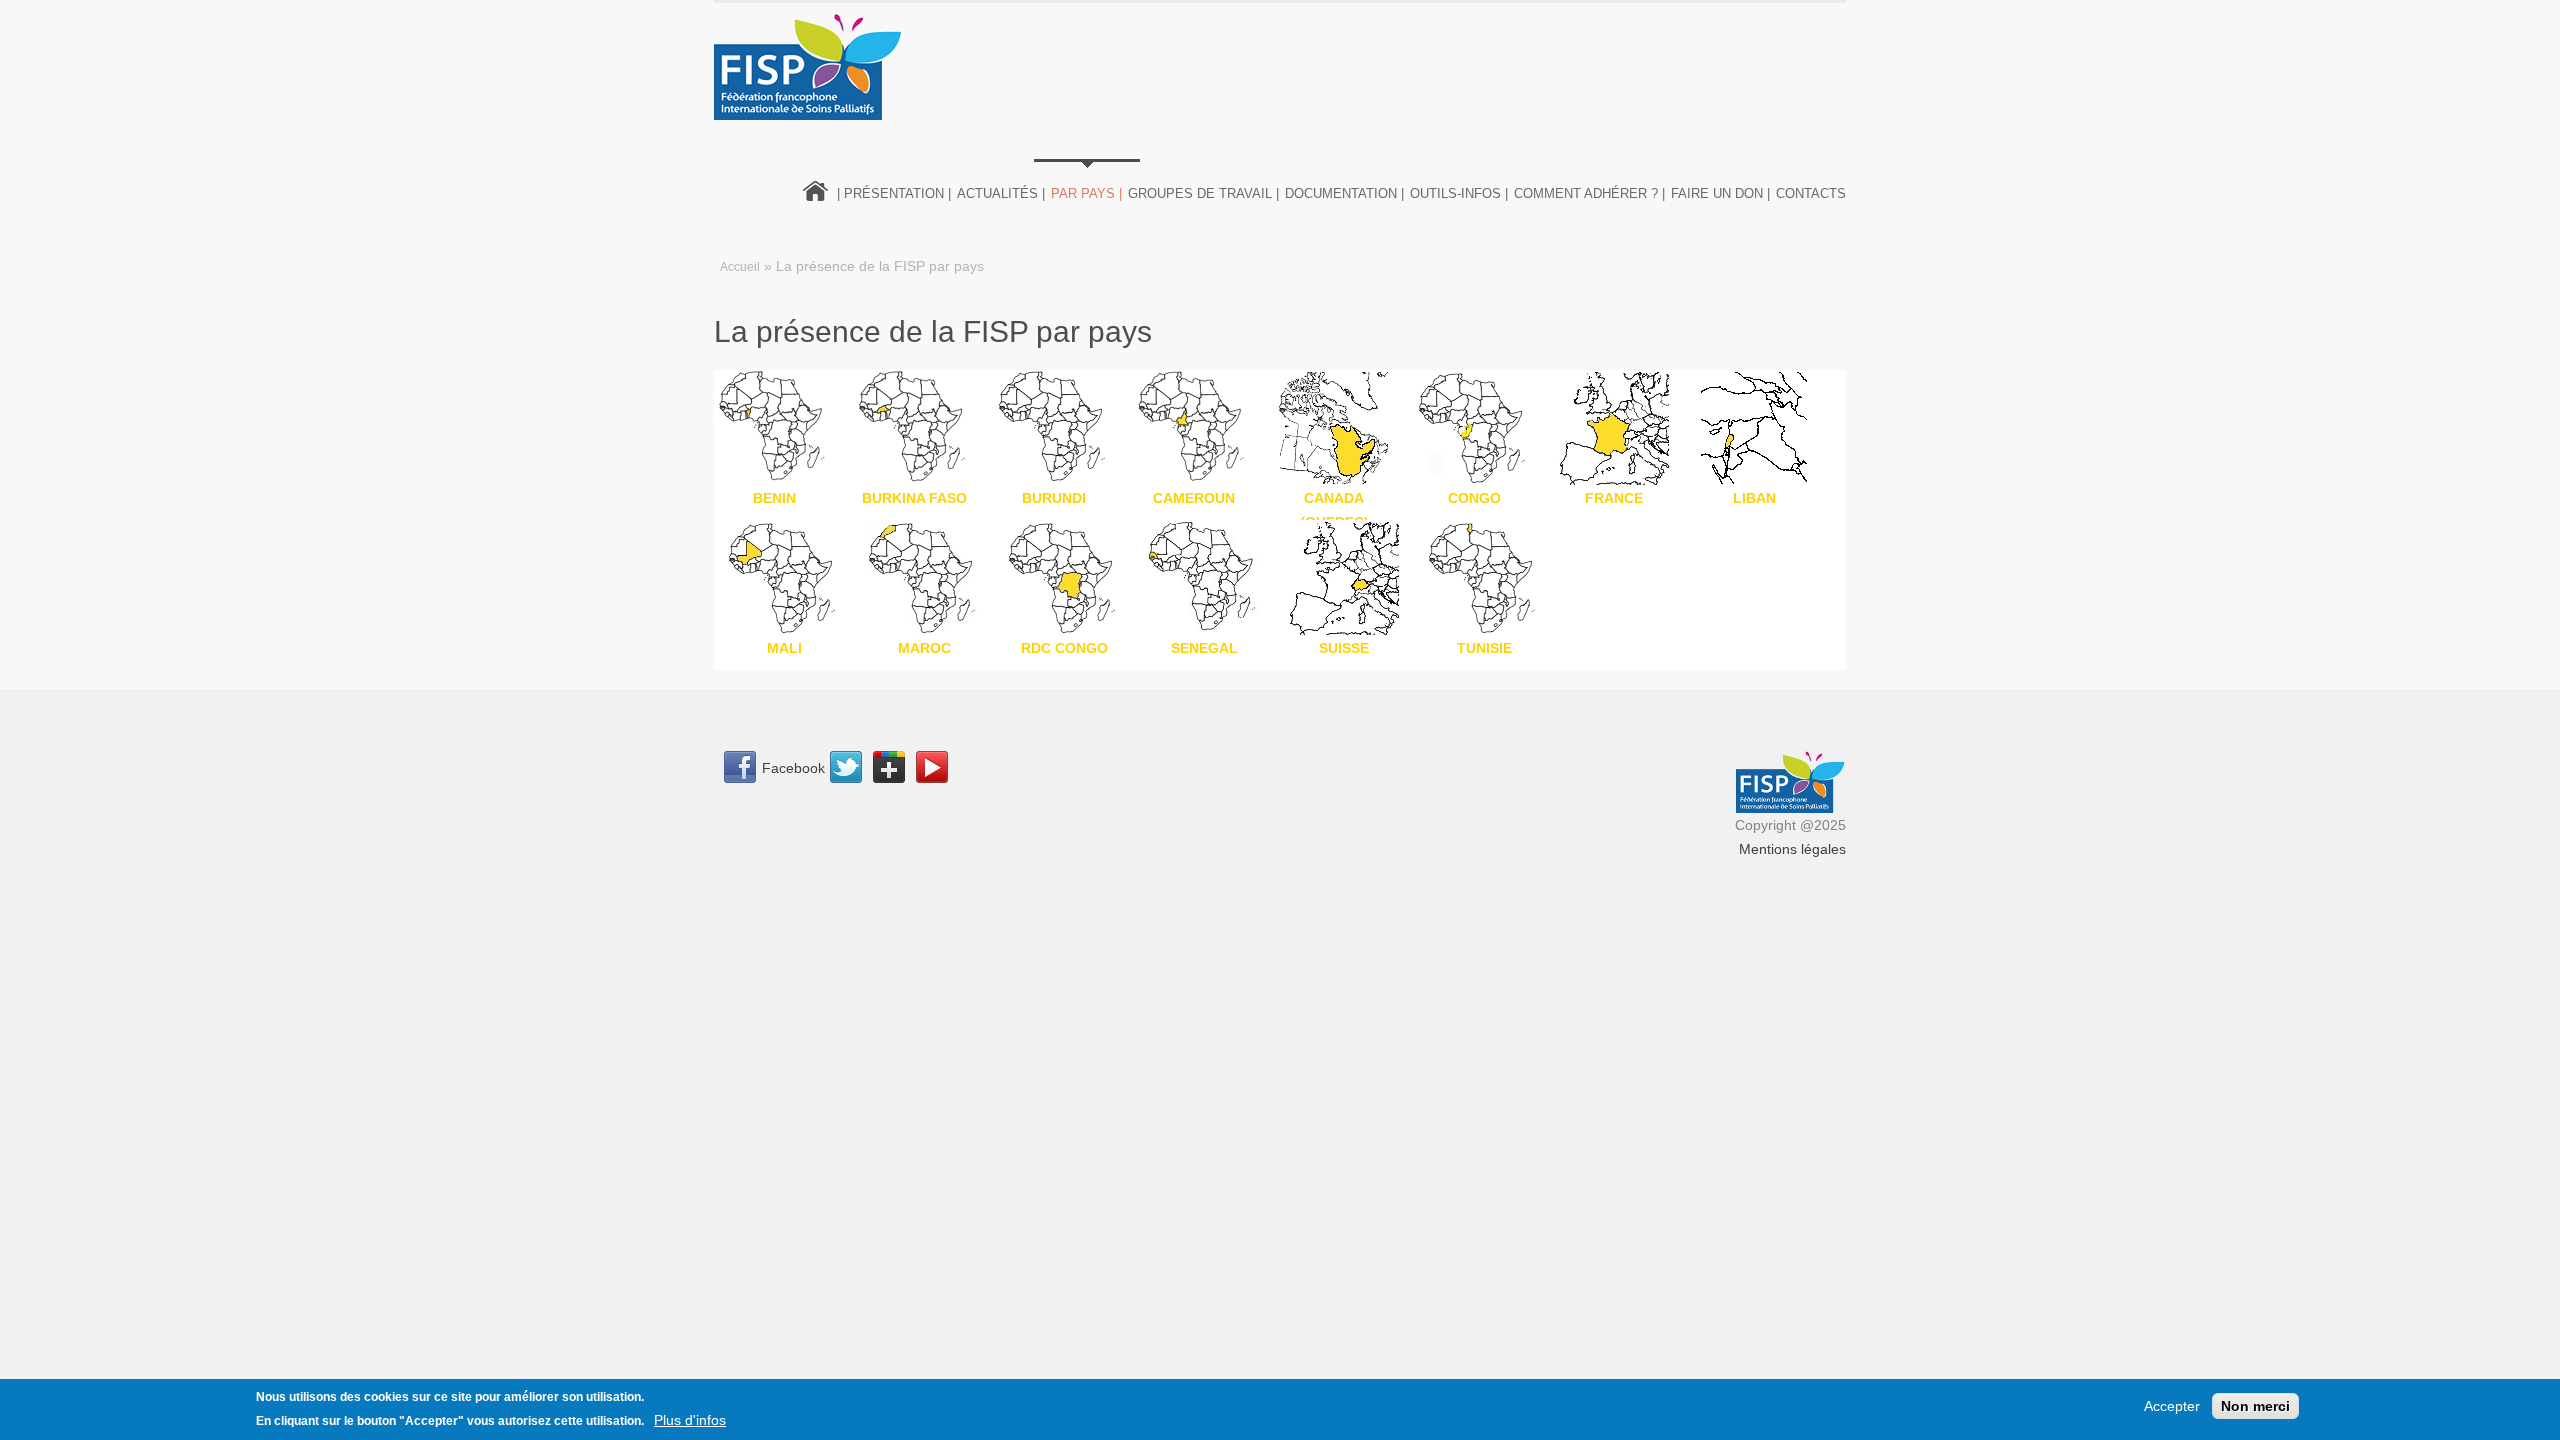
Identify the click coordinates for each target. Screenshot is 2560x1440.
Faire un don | (1720, 193)
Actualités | (1001, 193)
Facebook (793, 768)
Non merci (2255, 1406)
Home (816, 189)
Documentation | (1344, 193)
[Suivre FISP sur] (851, 770)
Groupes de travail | (1203, 193)
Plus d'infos (690, 1420)
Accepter (2172, 1406)
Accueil (740, 267)
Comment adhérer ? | (1589, 193)
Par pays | (1086, 193)
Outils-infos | (1459, 193)
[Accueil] (809, 66)
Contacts (1811, 193)
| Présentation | (894, 193)
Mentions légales (1792, 849)
